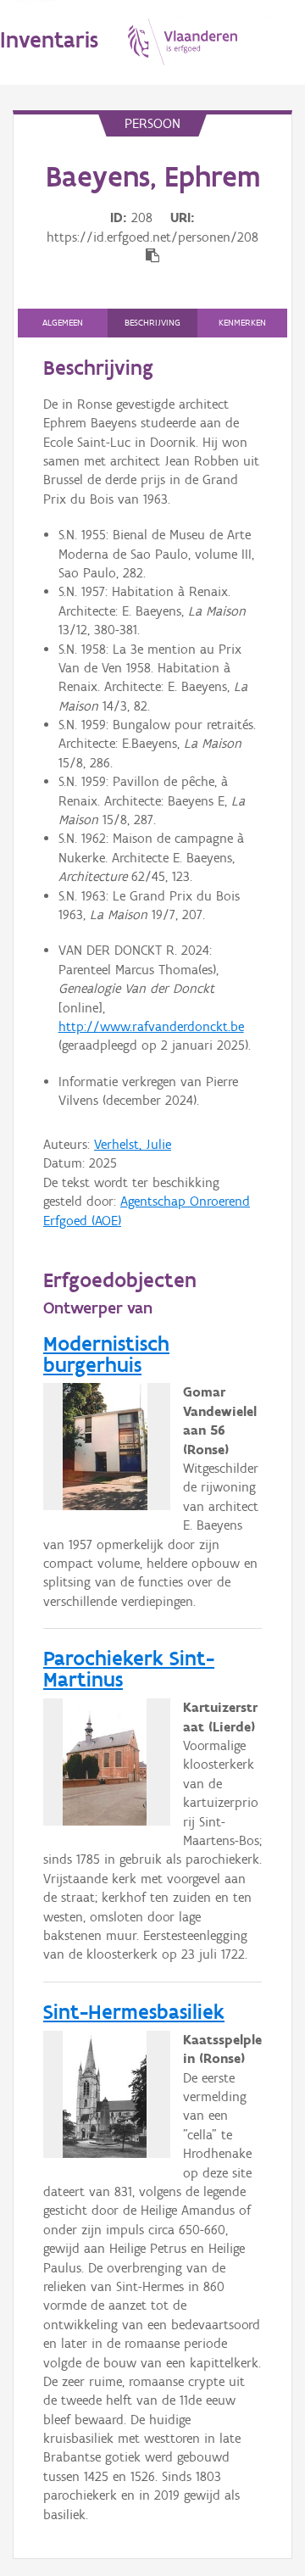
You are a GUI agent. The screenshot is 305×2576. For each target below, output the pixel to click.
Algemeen (63, 323)
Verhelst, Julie (133, 1144)
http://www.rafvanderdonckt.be (151, 1026)
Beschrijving (152, 323)
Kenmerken (242, 323)
